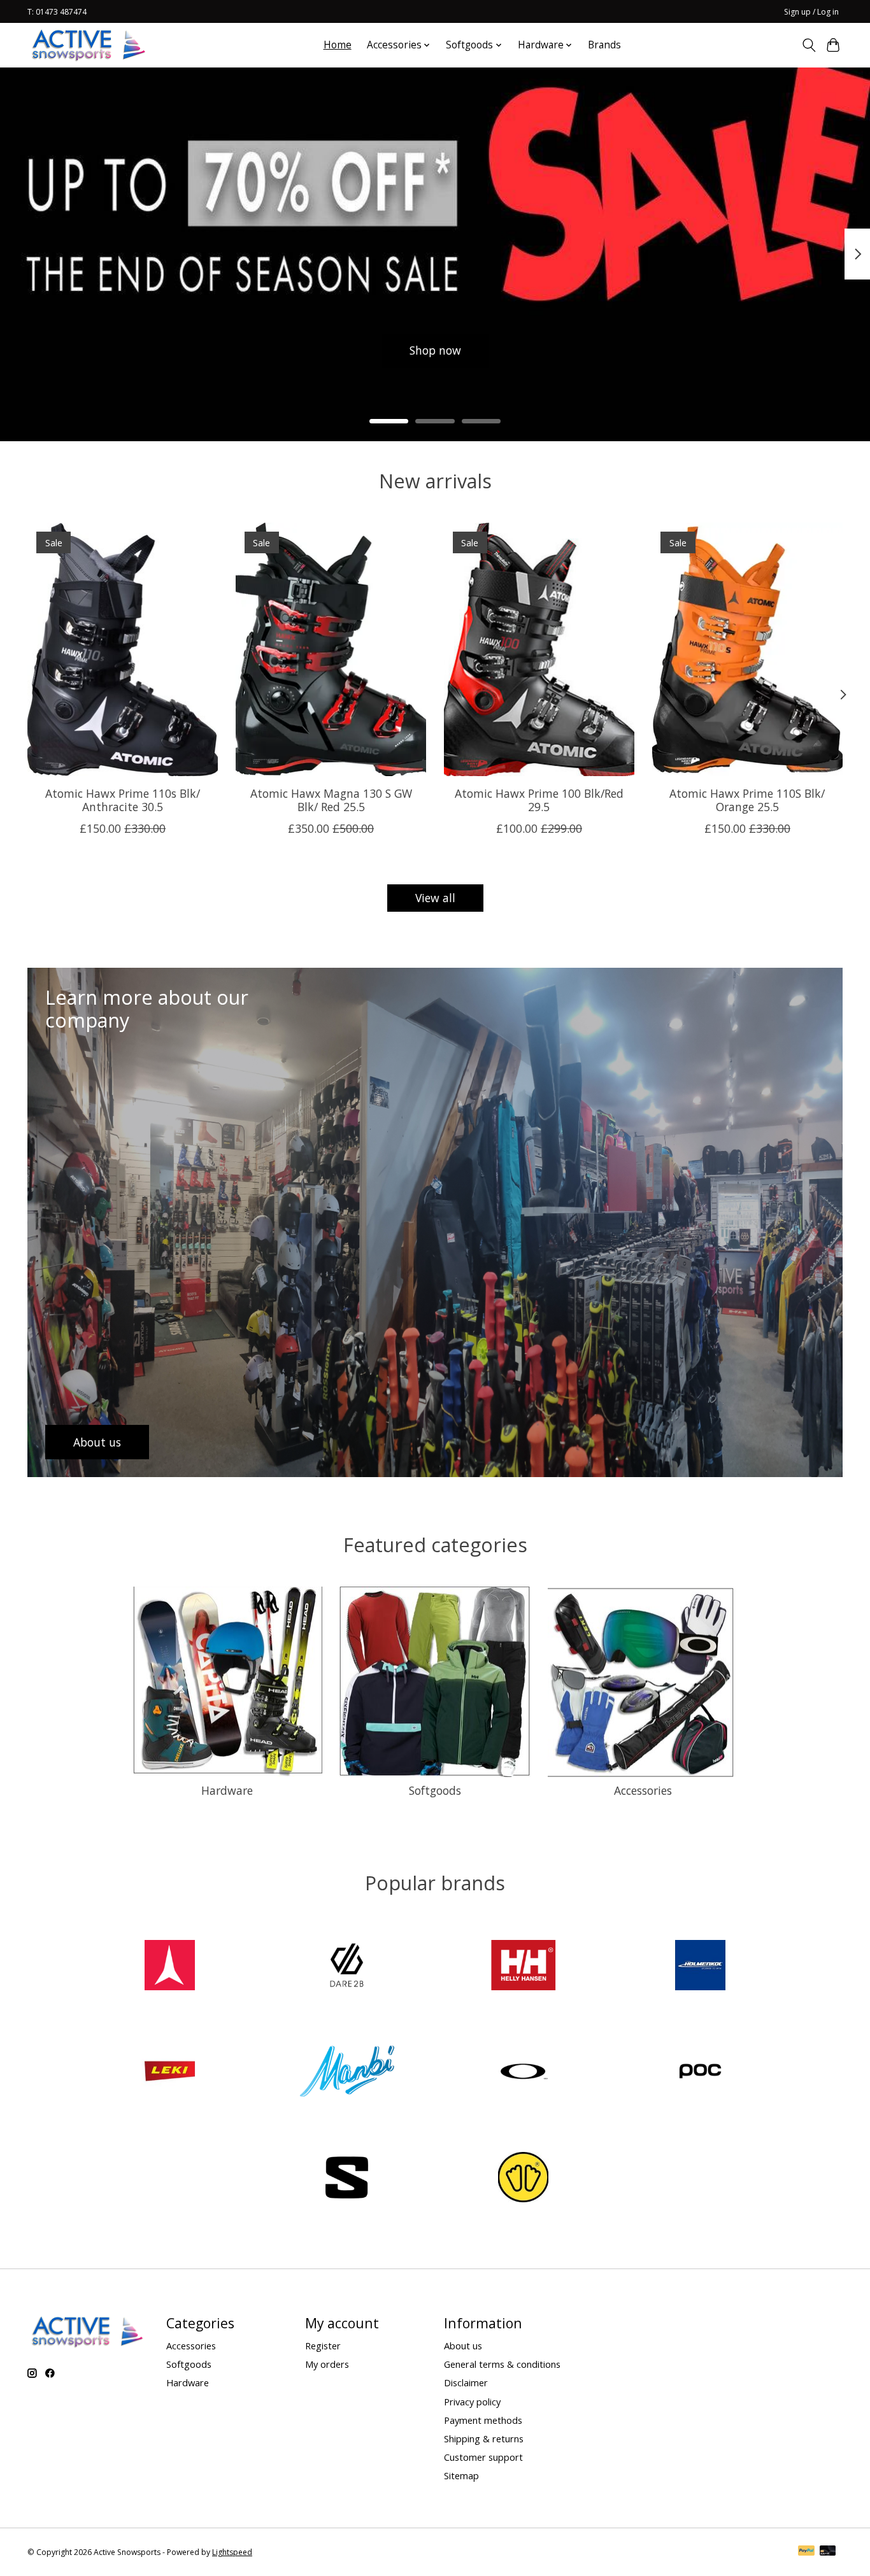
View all (435, 898)
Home (338, 45)
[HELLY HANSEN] (524, 1966)
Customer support (483, 2457)
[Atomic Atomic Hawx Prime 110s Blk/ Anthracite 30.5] (123, 649)
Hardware (227, 1790)
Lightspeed (232, 2552)
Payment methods (483, 2420)
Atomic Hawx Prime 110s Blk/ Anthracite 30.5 (123, 800)
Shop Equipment (263, 350)
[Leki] (170, 2073)
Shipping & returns (484, 2438)
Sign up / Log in (811, 12)
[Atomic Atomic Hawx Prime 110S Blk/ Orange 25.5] (747, 649)
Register (323, 2346)
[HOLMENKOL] (700, 1966)
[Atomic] (170, 1966)
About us (463, 2346)
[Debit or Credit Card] (828, 2552)
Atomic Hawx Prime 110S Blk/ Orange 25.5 (747, 800)
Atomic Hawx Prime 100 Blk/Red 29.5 (539, 800)
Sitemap (461, 2475)
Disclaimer (466, 2382)
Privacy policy (472, 2402)
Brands (604, 45)
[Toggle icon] (809, 45)
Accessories (643, 1790)
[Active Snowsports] (89, 45)
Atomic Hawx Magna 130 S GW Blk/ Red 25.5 (331, 800)
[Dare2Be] (346, 1966)
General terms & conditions (502, 2364)
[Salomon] (346, 2179)
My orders (327, 2364)
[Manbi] (346, 2073)
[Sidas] (524, 2179)
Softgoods (435, 1790)
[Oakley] (524, 2073)
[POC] (700, 2073)
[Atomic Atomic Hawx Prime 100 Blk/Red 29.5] (539, 649)
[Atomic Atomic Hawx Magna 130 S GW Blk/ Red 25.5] (331, 649)
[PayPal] (806, 2552)
